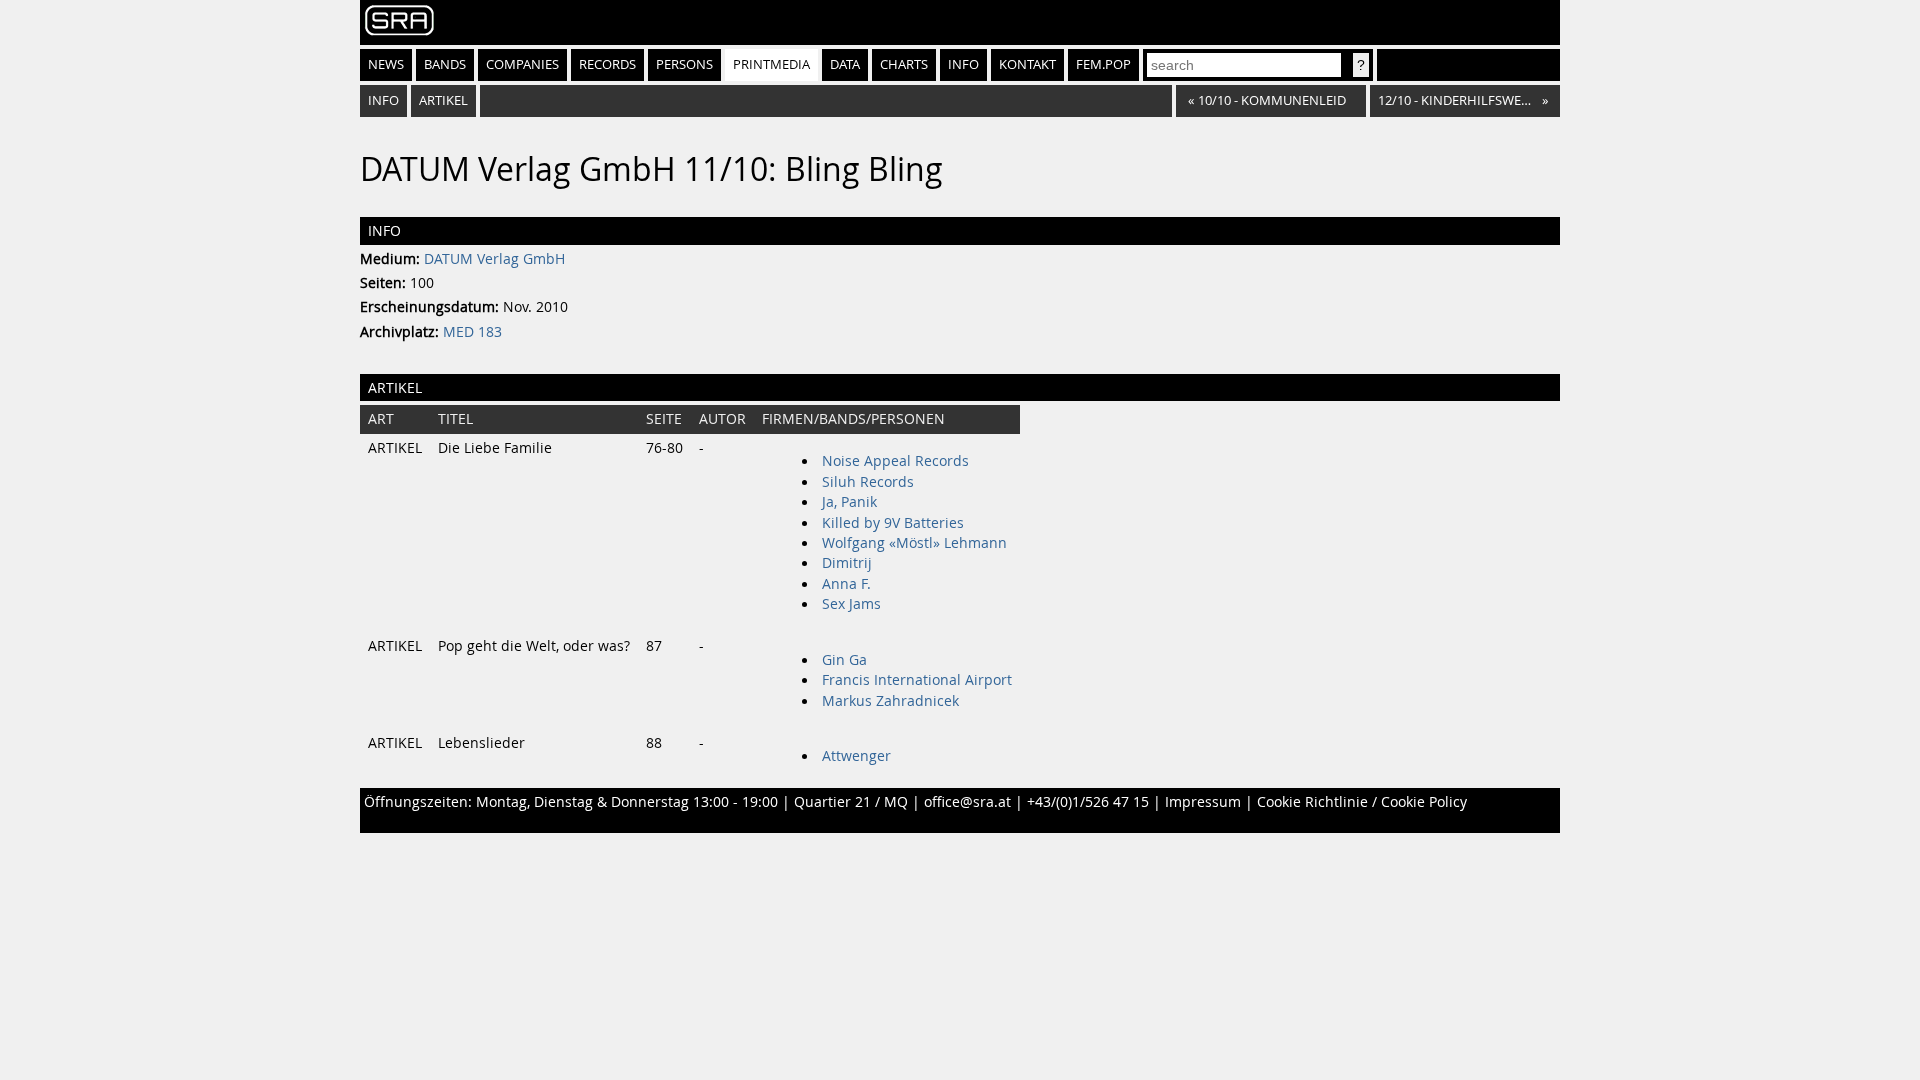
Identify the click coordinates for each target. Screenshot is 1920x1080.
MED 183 (472, 332)
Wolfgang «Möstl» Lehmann (914, 543)
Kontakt (1027, 64)
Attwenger (856, 756)
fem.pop (1103, 64)
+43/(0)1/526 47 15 (1088, 802)
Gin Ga (844, 660)
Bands (445, 64)
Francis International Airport (917, 680)
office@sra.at (967, 802)
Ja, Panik (849, 502)
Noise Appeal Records (895, 461)
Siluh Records (868, 482)
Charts (904, 64)
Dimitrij (847, 563)
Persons (684, 64)
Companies (522, 64)
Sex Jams (851, 604)
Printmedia (771, 64)
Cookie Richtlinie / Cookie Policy (1362, 802)
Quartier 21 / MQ (851, 802)
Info (963, 64)
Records (607, 64)
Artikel (443, 100)
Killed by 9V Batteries (893, 523)
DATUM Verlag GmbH (494, 259)
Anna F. (846, 584)
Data (845, 64)
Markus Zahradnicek (890, 701)
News (386, 64)
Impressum (1203, 802)
